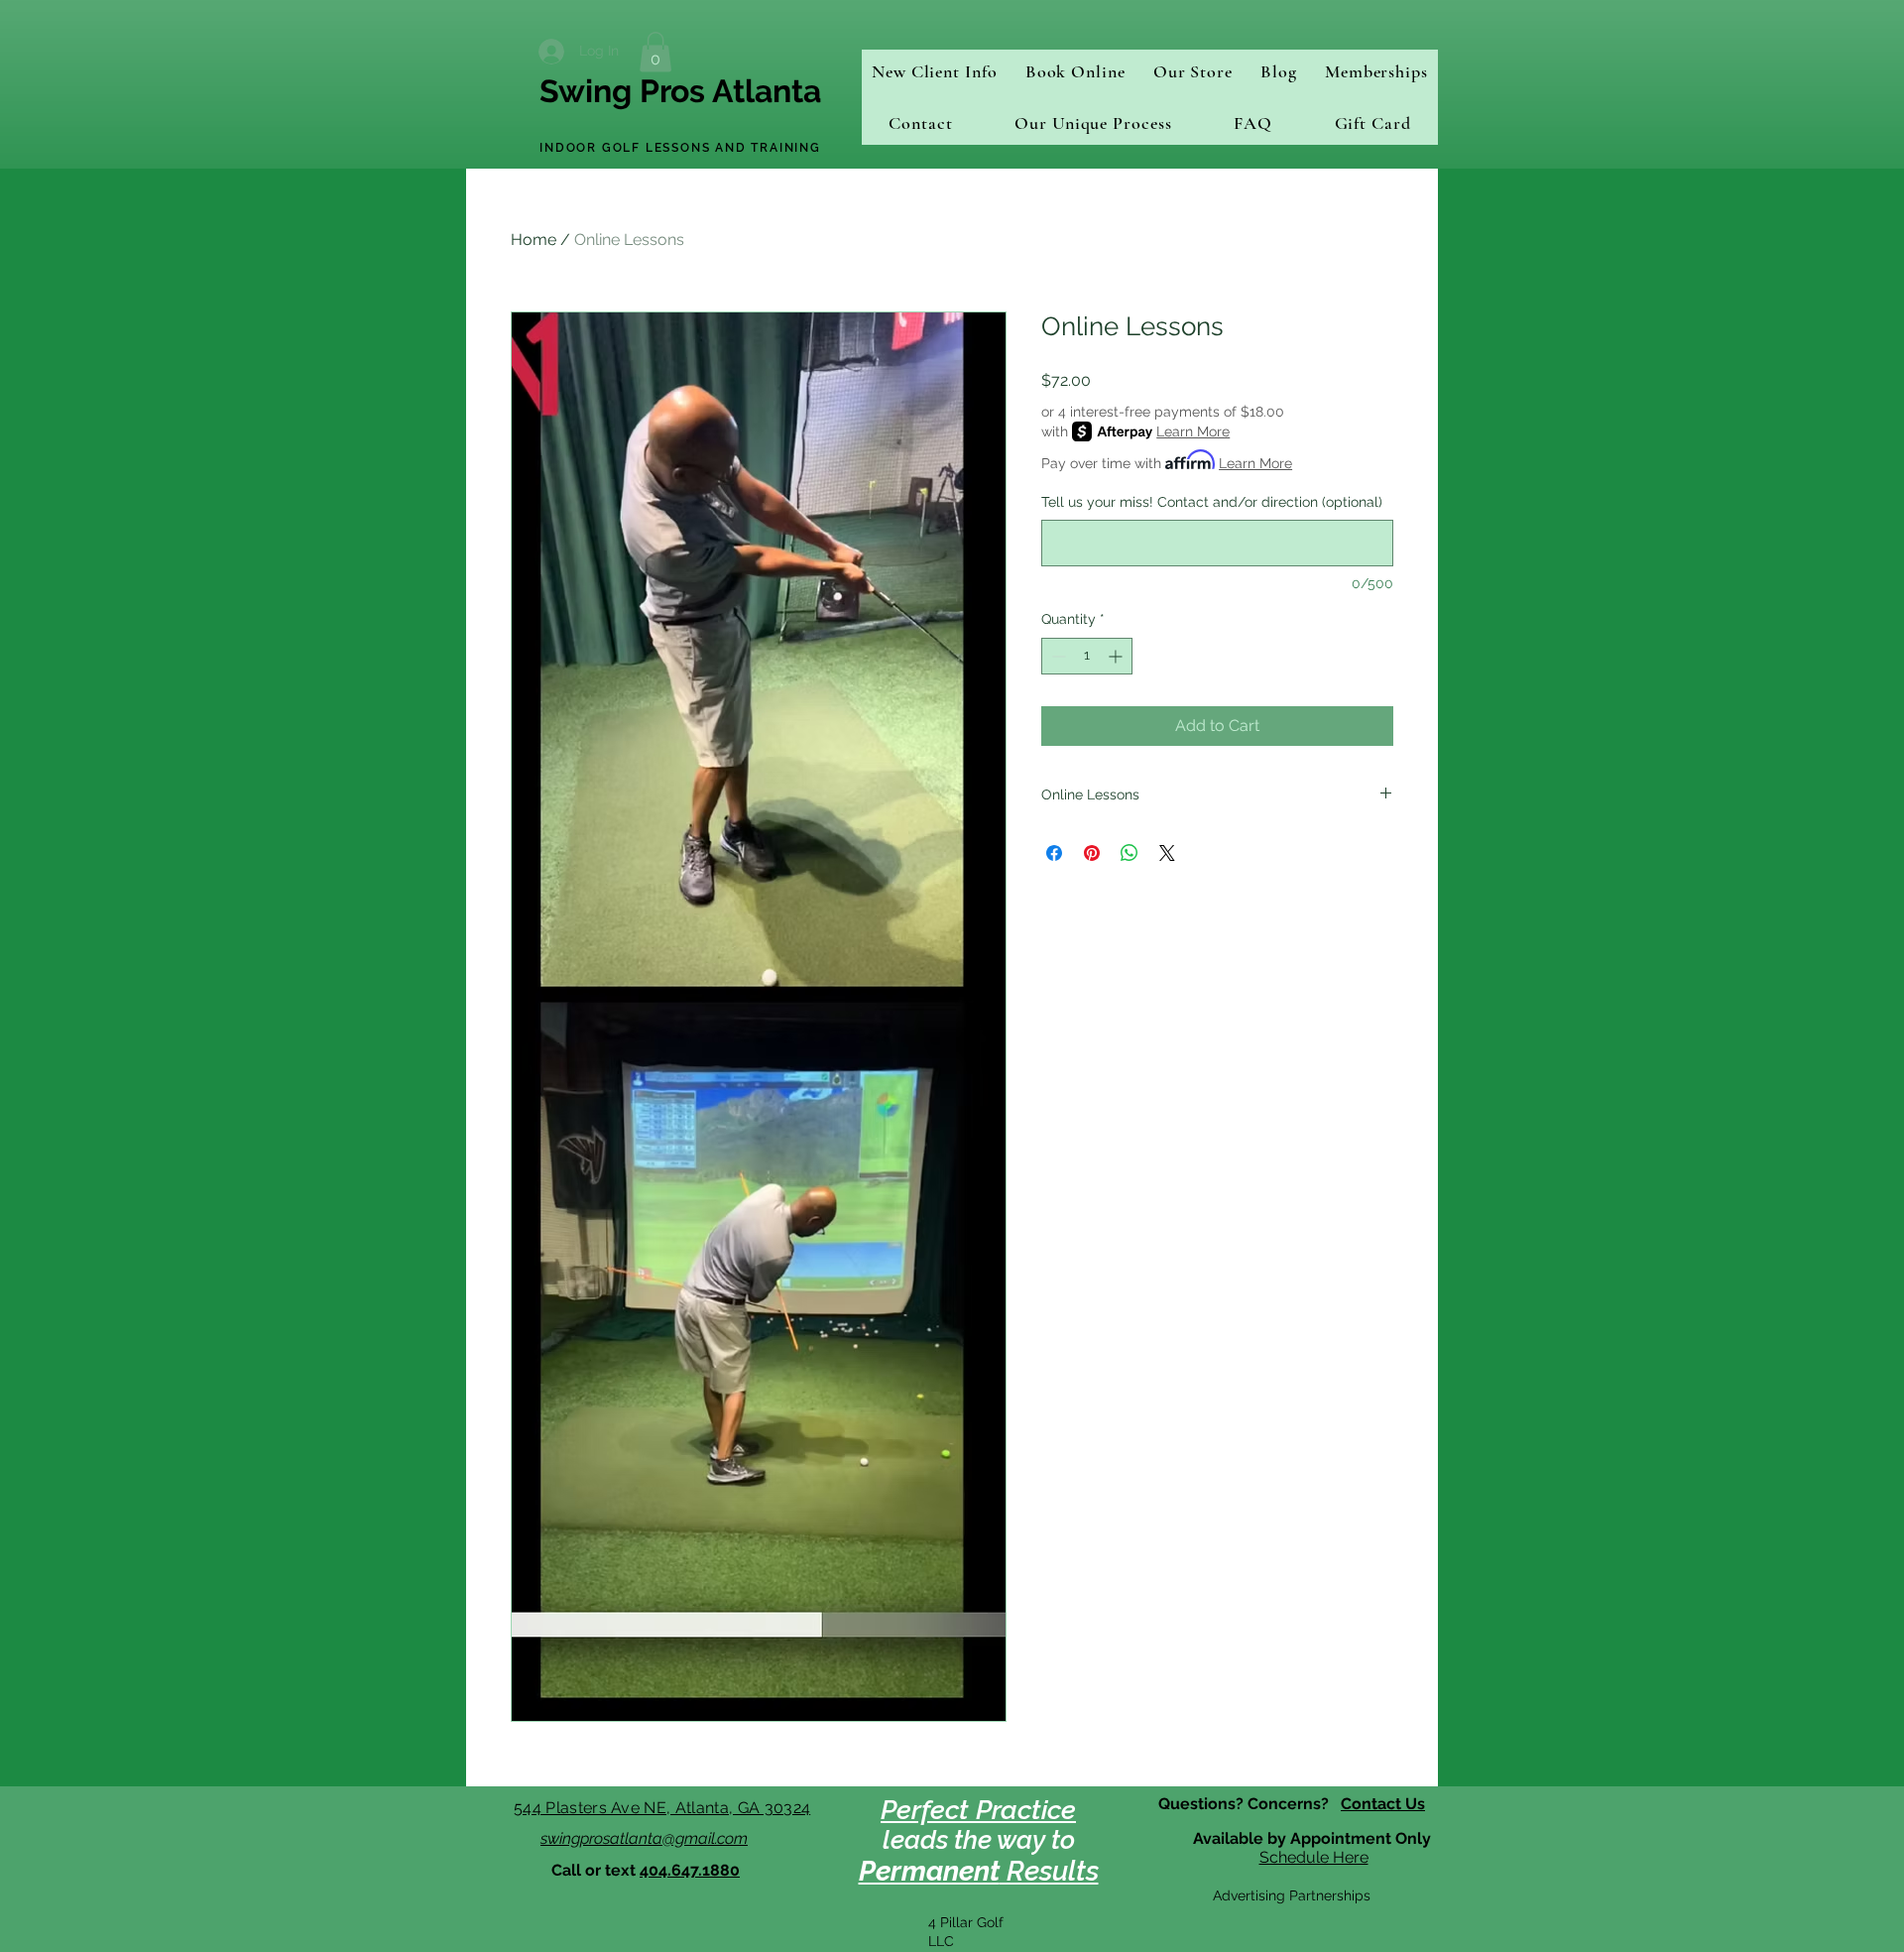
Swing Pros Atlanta (680, 91)
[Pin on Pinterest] (1092, 853)
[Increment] (1117, 656)
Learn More (1193, 431)
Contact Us (1383, 1804)
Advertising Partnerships (1292, 1895)
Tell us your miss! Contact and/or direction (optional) (1212, 502)
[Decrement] (1057, 656)
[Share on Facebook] (1054, 853)
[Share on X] (1167, 853)
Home (534, 240)
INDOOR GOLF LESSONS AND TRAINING (680, 148)
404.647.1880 (690, 1870)
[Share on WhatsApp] (1130, 853)
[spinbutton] (1087, 656)
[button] (655, 52)
